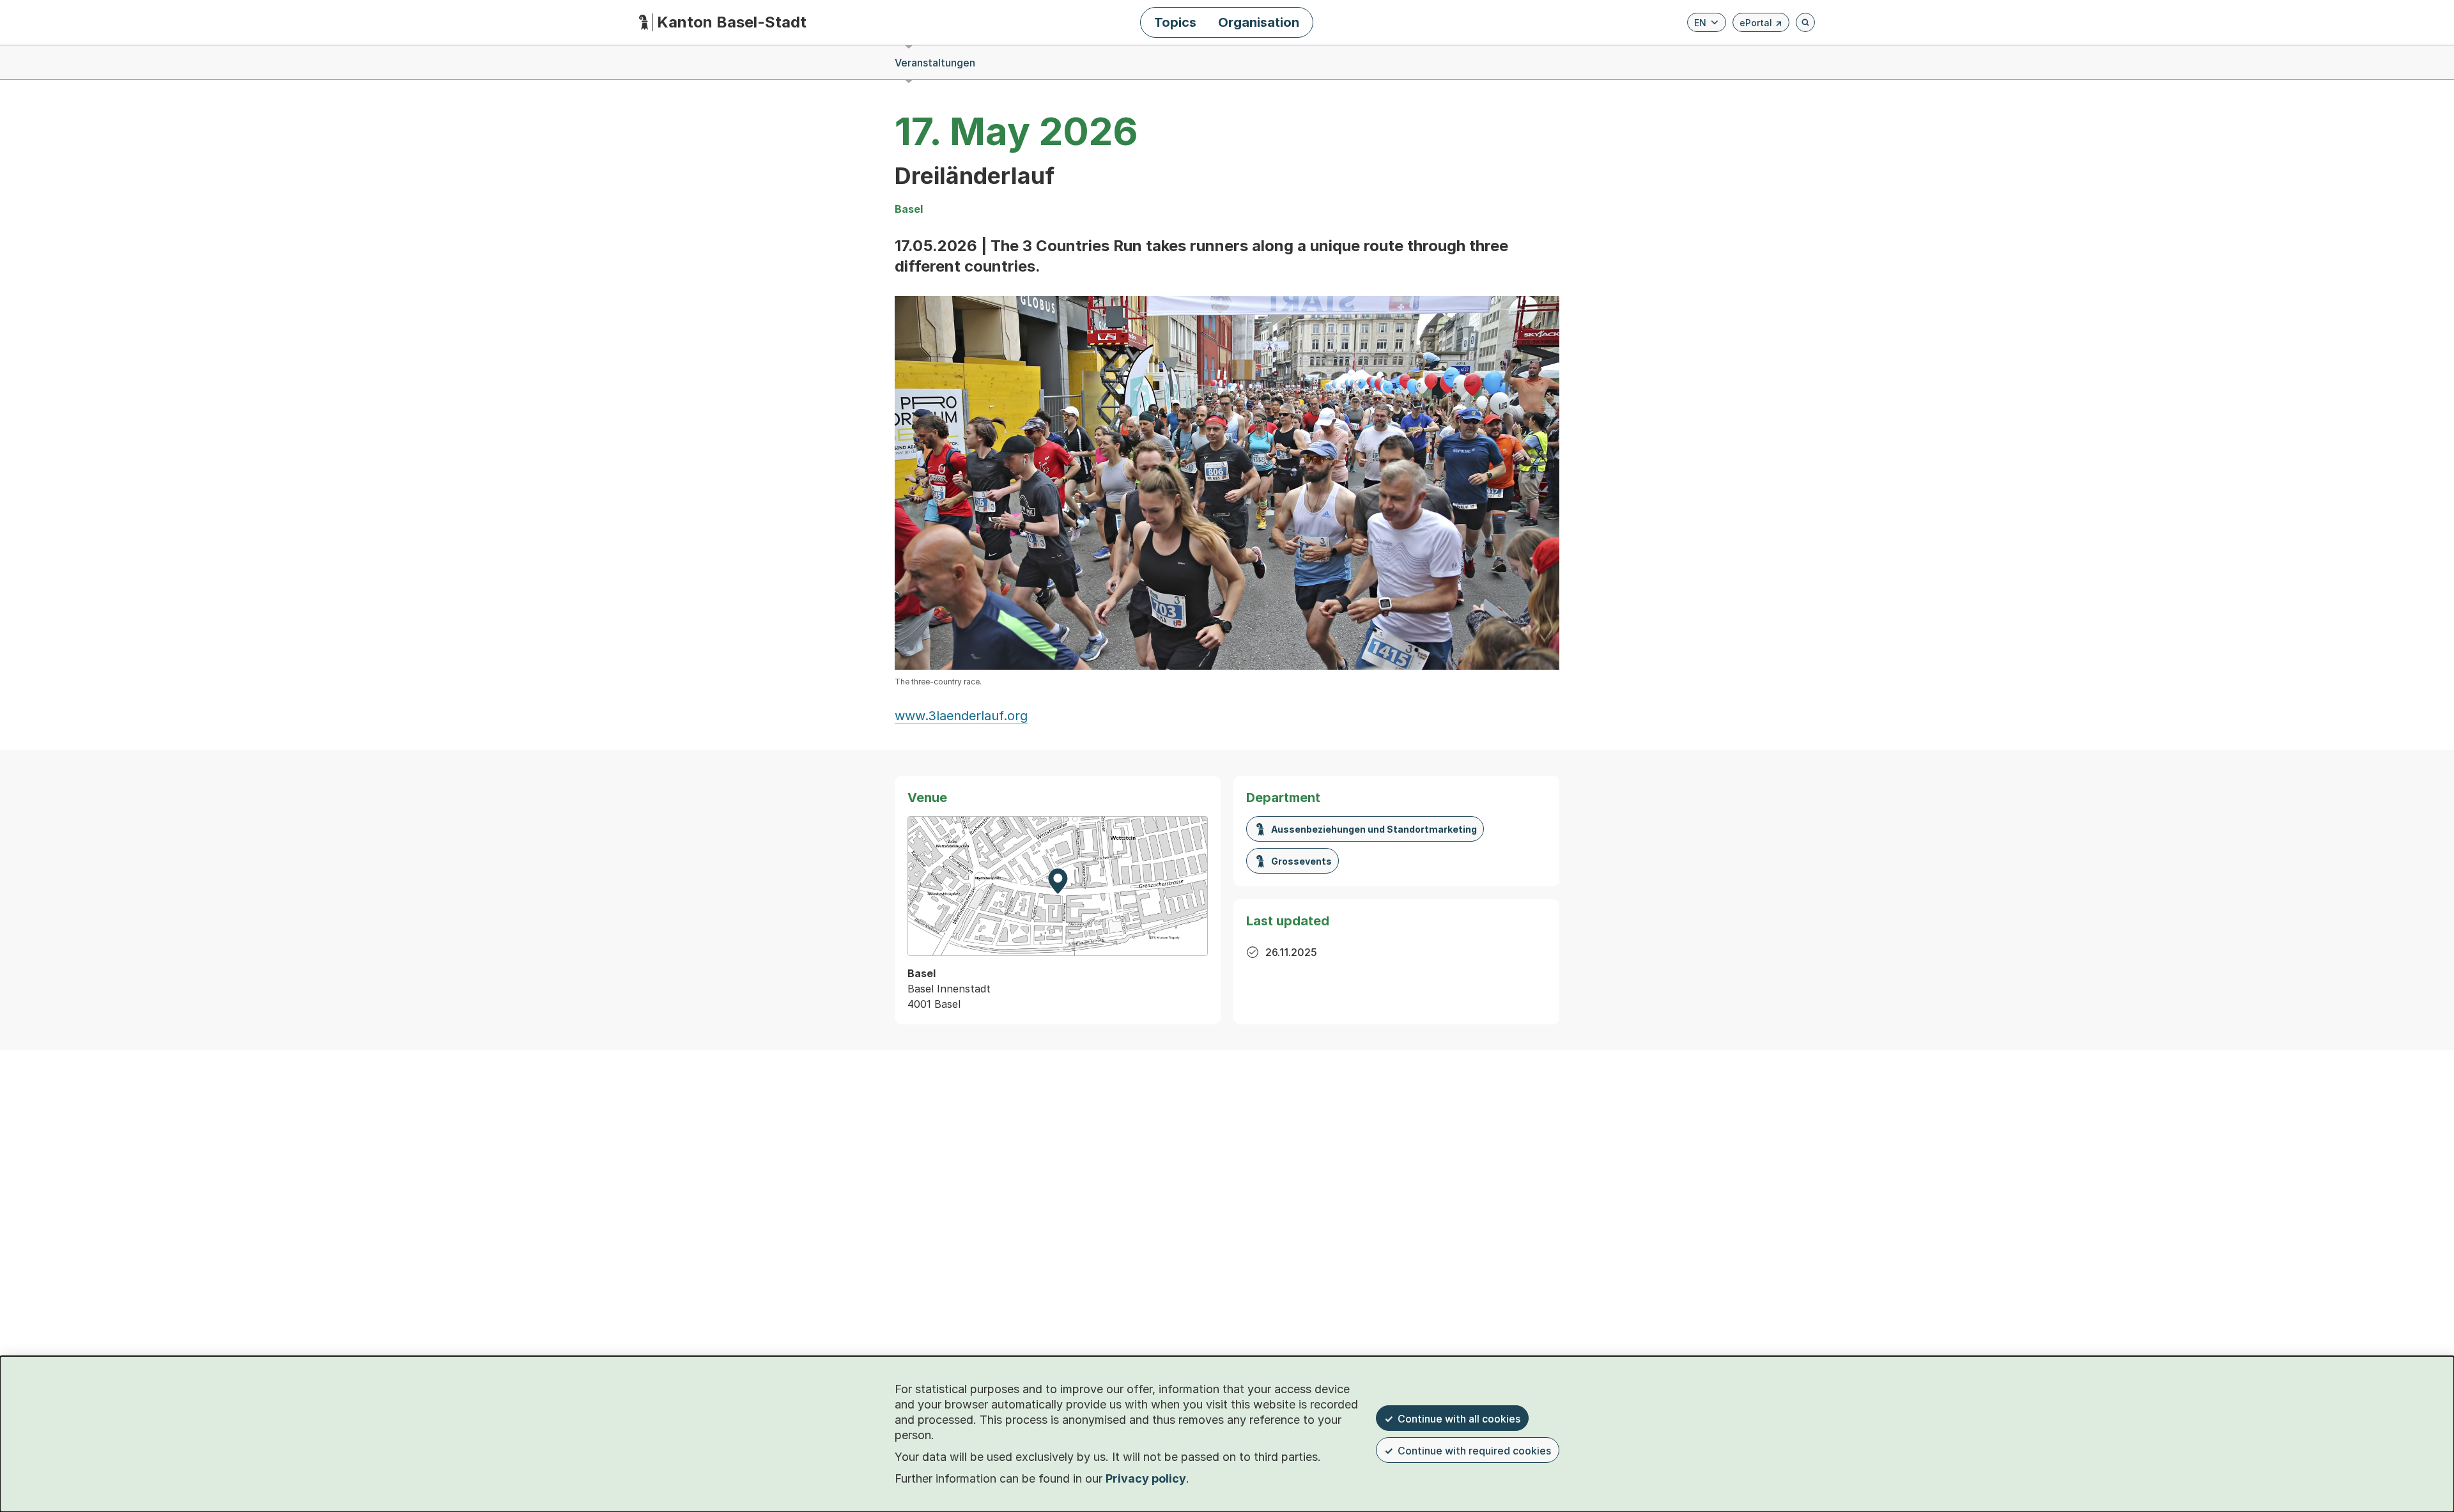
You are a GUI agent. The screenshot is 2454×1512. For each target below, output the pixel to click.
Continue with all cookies (1459, 1419)
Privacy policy (1146, 1478)
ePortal (1761, 25)
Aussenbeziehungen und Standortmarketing (1374, 829)
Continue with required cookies (1474, 1451)
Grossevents (1301, 861)
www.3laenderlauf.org (961, 716)
